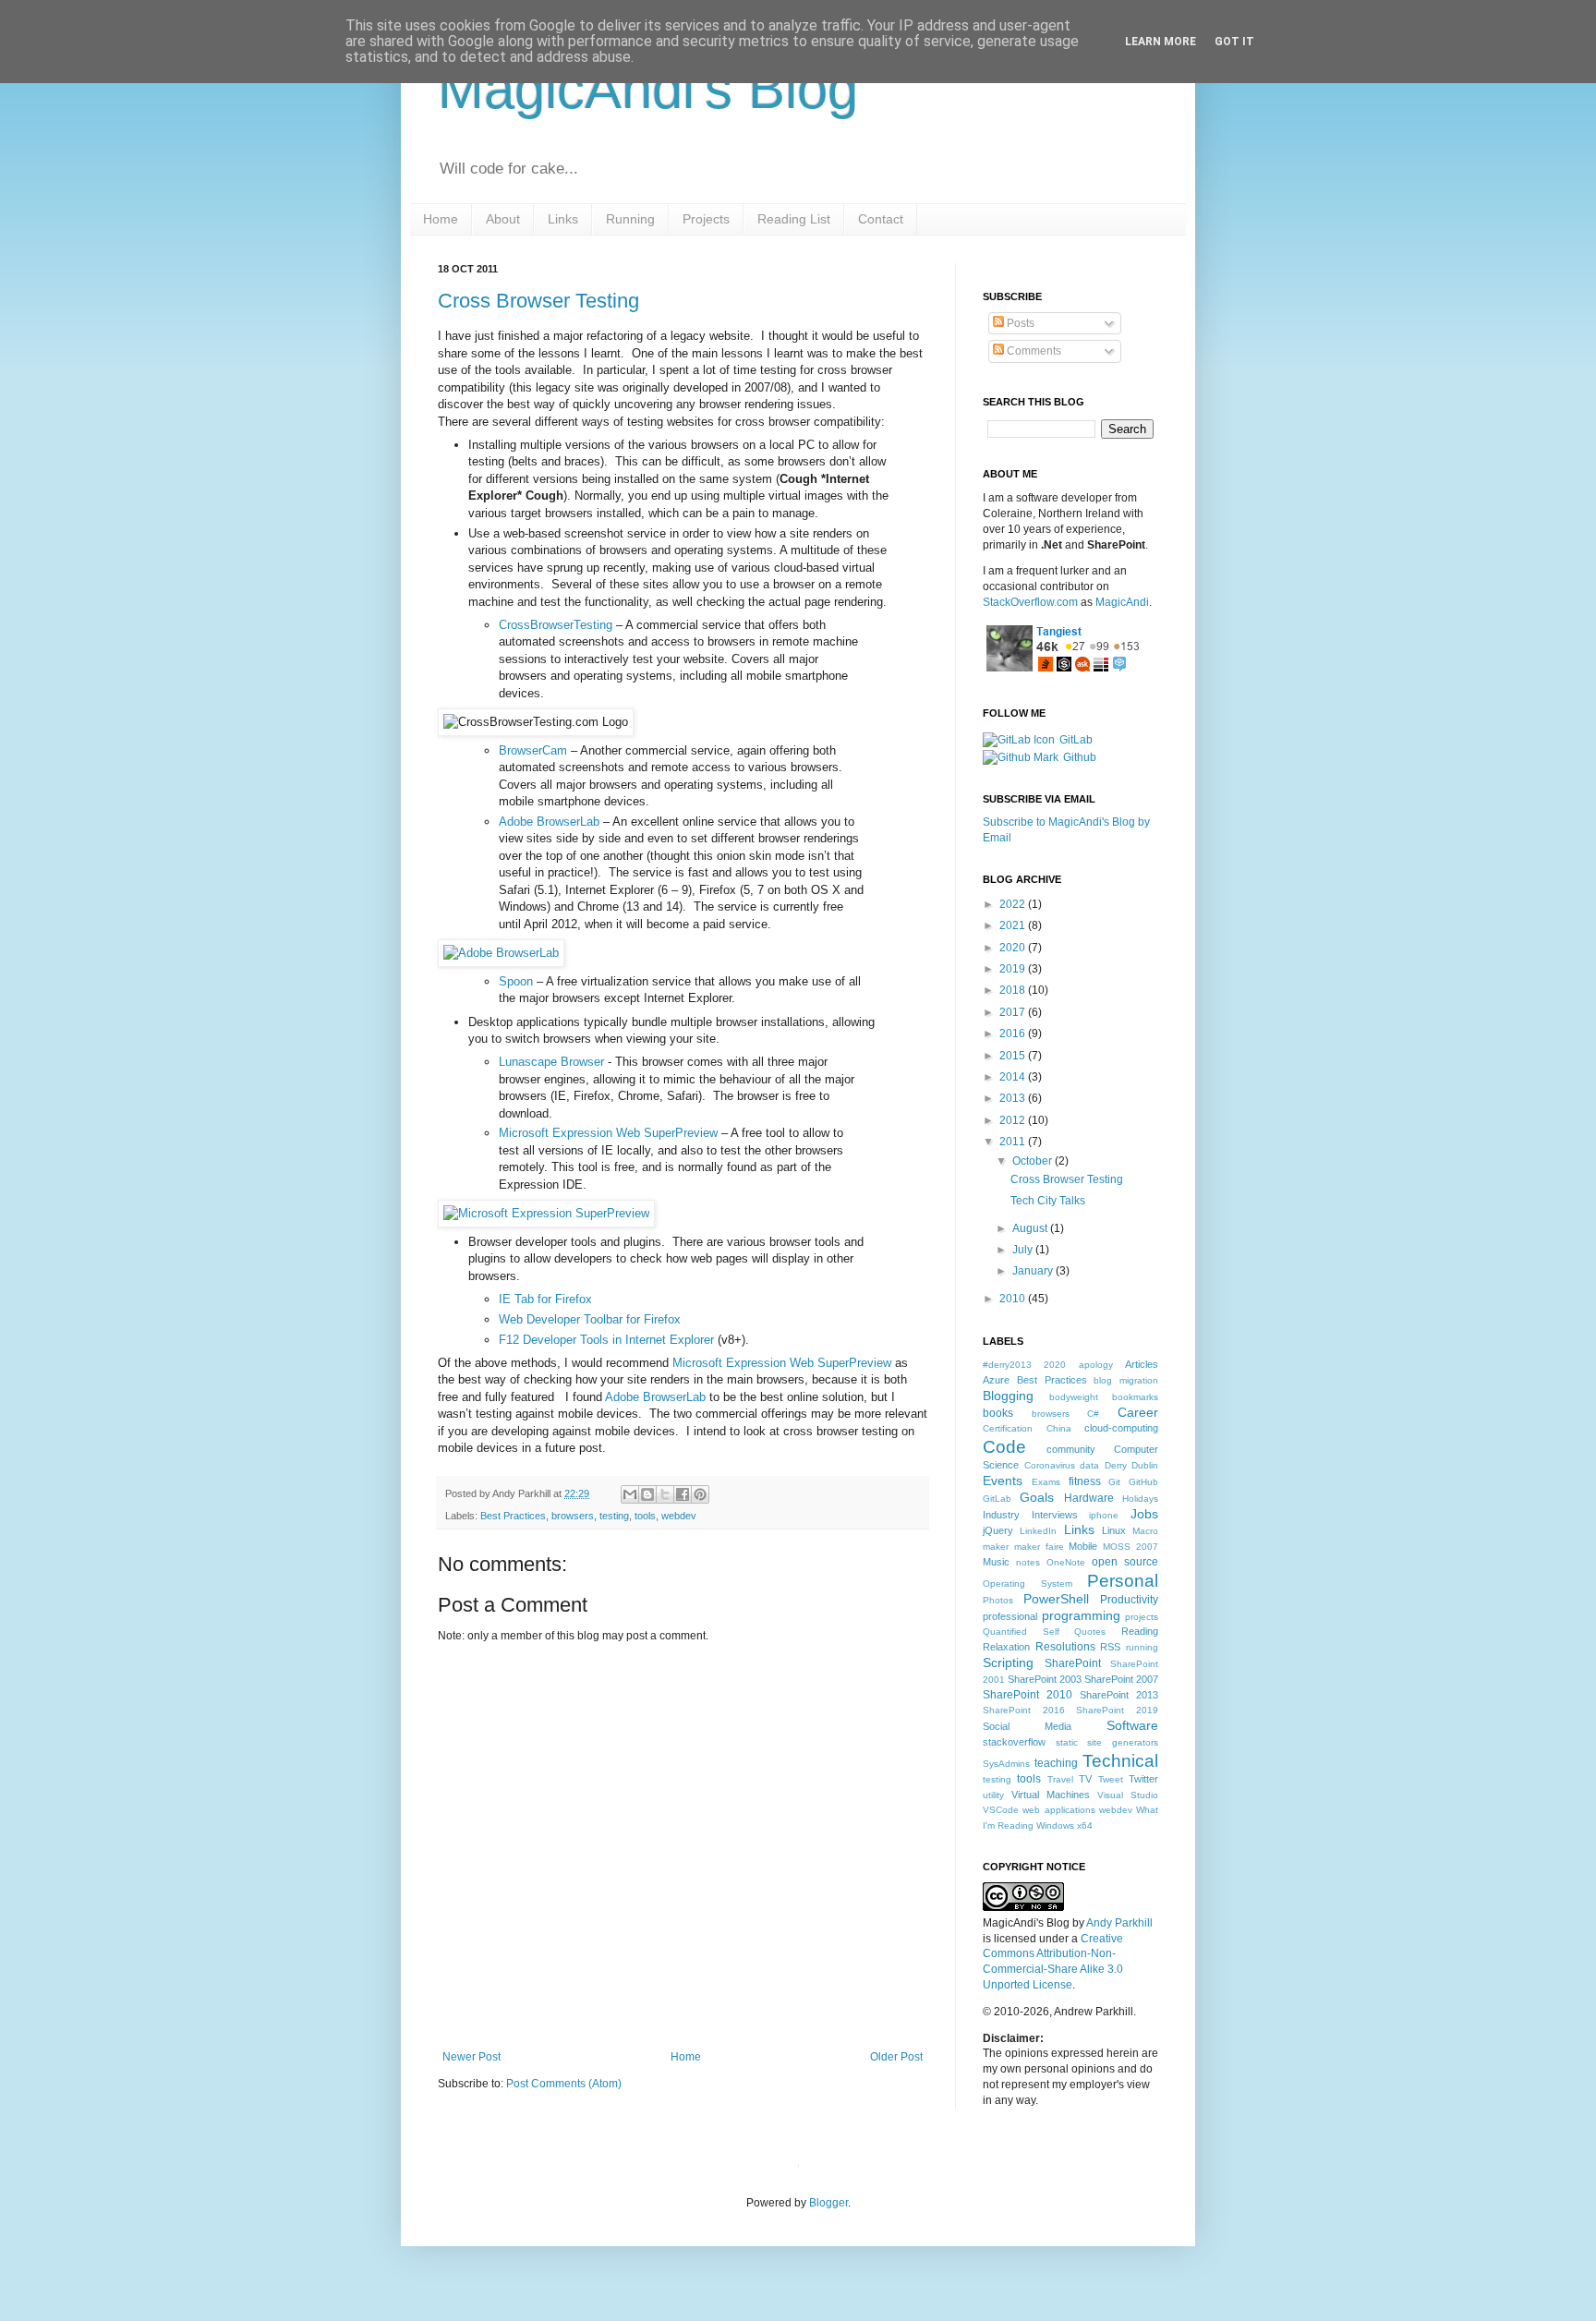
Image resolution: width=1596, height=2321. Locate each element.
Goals (1037, 1497)
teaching (1056, 1763)
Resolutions (1065, 1647)
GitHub (1143, 1482)
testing (614, 1516)
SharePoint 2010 (1028, 1695)
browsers (573, 1516)
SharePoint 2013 (1119, 1695)
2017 (1014, 1012)
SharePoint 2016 (1024, 1710)
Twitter (1143, 1779)
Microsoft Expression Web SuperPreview (608, 1133)
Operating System (1028, 1584)
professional (1010, 1616)
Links (1079, 1529)
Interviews (1055, 1515)
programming (1081, 1615)
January (1034, 1271)
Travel (1060, 1779)
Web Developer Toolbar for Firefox (590, 1319)
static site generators (1107, 1742)
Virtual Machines (1051, 1795)
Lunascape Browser (551, 1062)
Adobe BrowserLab (549, 822)
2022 (1014, 904)
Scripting (1008, 1662)
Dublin (1145, 1465)
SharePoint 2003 (1045, 1679)
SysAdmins (1006, 1764)
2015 (1014, 1056)
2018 (1014, 990)
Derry (1116, 1465)
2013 (1014, 1098)
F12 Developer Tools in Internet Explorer (606, 1340)
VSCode (1001, 1810)
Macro (1145, 1531)
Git (1114, 1482)
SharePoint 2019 (1117, 1710)
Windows (1055, 1825)
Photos (998, 1600)
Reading (1140, 1631)
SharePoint (1073, 1663)
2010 (1014, 1299)
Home (686, 2057)
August (1031, 1228)
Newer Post (472, 2057)
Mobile (1083, 1546)
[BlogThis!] (647, 1494)
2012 (1014, 1120)
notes (1028, 1562)
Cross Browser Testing (538, 301)
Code (1004, 1447)
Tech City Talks (1048, 1201)
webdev (679, 1516)
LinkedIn (1038, 1531)
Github (1080, 757)
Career (1138, 1412)
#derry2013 (1007, 1365)
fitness (1085, 1481)
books (998, 1413)
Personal (1123, 1581)
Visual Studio (1128, 1795)
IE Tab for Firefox (545, 1299)
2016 (1014, 1034)
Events (1003, 1481)
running (1142, 1647)
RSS (1110, 1647)
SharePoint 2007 (1121, 1679)
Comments (1033, 351)
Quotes (1090, 1632)
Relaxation (1006, 1647)
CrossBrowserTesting (556, 625)
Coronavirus (1050, 1465)
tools (645, 1516)
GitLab (1076, 740)
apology (1096, 1365)
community (1071, 1449)
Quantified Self (1021, 1632)
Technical (1120, 1761)
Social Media (1027, 1726)
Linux (1114, 1530)
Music (996, 1562)
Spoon (516, 981)
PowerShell (1056, 1599)
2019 (1014, 969)
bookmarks (1135, 1397)
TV (1085, 1779)
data (1089, 1465)
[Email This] (630, 1494)
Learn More (1161, 42)
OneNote (1066, 1562)
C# (1093, 1414)
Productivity (1129, 1600)
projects (1142, 1617)
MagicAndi (1122, 602)
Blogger (828, 2203)
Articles (1142, 1364)
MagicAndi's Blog (648, 89)
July (1024, 1250)
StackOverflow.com (1030, 602)
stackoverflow (1014, 1742)
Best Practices (513, 1516)
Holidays (1140, 1499)
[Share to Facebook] (683, 1494)
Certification (1008, 1428)
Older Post (896, 2057)
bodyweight (1074, 1397)
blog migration (1126, 1380)
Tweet (1111, 1779)
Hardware (1089, 1498)
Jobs (1144, 1514)
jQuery (998, 1530)
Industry (1001, 1515)
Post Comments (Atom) (564, 2084)
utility (993, 1795)
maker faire (1039, 1547)
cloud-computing (1121, 1428)
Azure (996, 1380)
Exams (1046, 1482)
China (1059, 1428)
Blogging (1008, 1396)
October (1034, 1161)
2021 (1014, 925)
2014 (1014, 1077)
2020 (1014, 948)
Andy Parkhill (1119, 1923)
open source (1125, 1562)
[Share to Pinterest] (700, 1494)
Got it (1234, 42)
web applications (1058, 1810)
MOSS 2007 (1130, 1547)
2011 (1014, 1142)
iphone (1104, 1515)
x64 (1085, 1825)
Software (1132, 1725)
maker (996, 1547)
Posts (1019, 323)
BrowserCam (533, 750)
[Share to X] (665, 1494)
